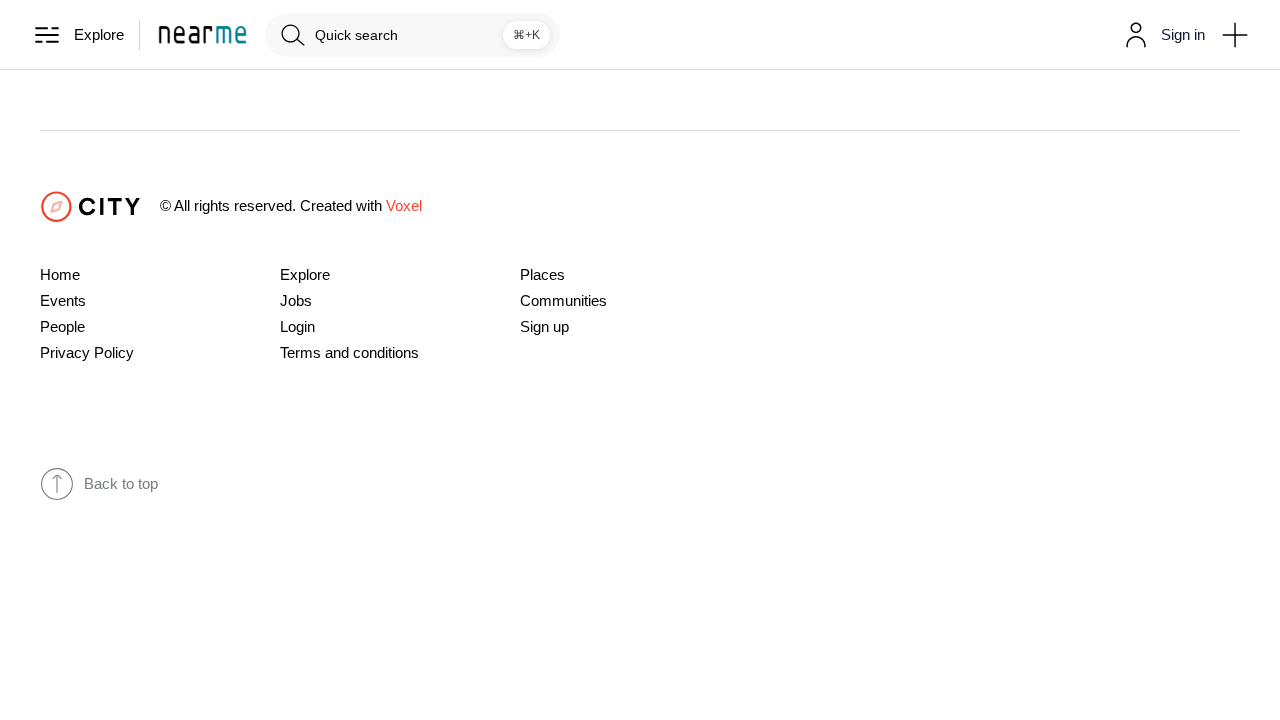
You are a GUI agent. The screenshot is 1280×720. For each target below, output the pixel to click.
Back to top (121, 484)
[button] (1160, 35)
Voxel (404, 206)
